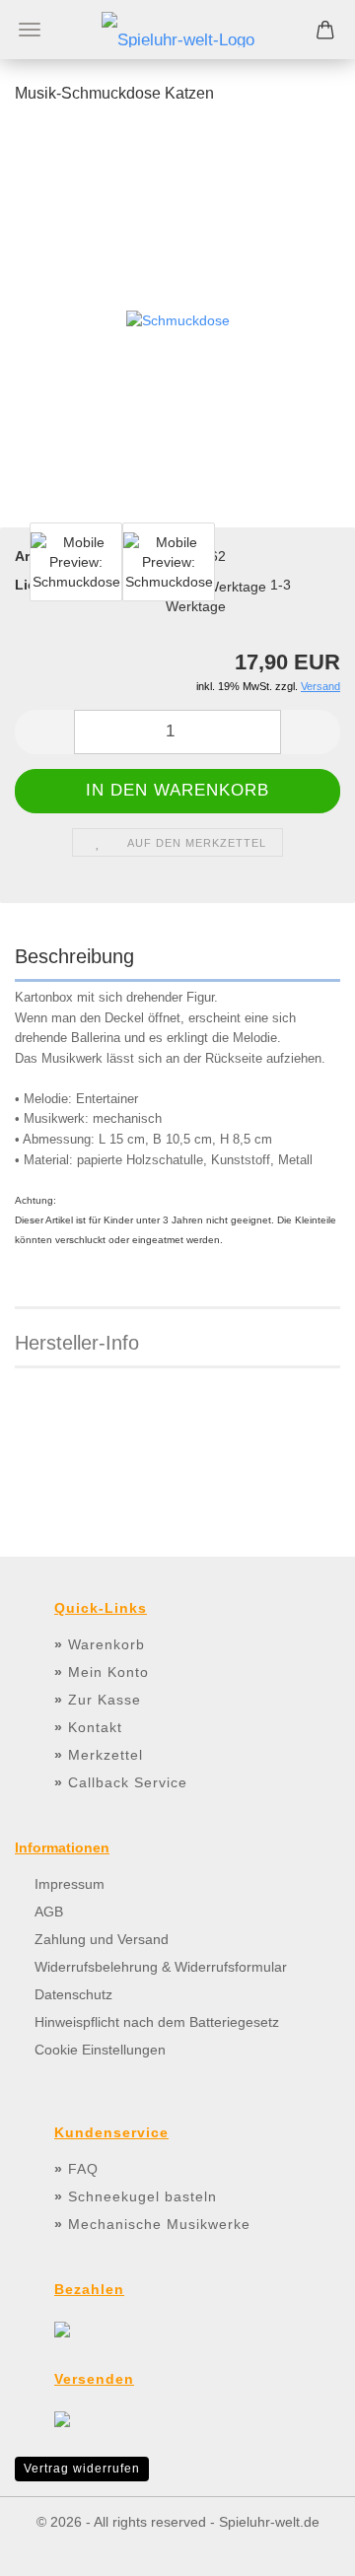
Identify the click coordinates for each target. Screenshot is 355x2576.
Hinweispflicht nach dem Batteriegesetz (157, 2022)
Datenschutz (73, 1994)
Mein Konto (108, 1672)
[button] (44, 732)
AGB (49, 1912)
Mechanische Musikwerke (159, 2224)
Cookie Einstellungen (100, 2050)
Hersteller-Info (77, 1343)
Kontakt (95, 1727)
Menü (30, 30)
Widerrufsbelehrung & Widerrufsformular (161, 1967)
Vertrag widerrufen (82, 2469)
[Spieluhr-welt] (178, 30)
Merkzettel (106, 1755)
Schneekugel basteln (142, 2196)
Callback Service (128, 1782)
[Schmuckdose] (178, 319)
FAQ (83, 2169)
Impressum (70, 1884)
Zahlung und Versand (102, 1939)
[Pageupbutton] (301, 2546)
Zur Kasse (105, 1700)
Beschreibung (74, 956)
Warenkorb (106, 1644)
